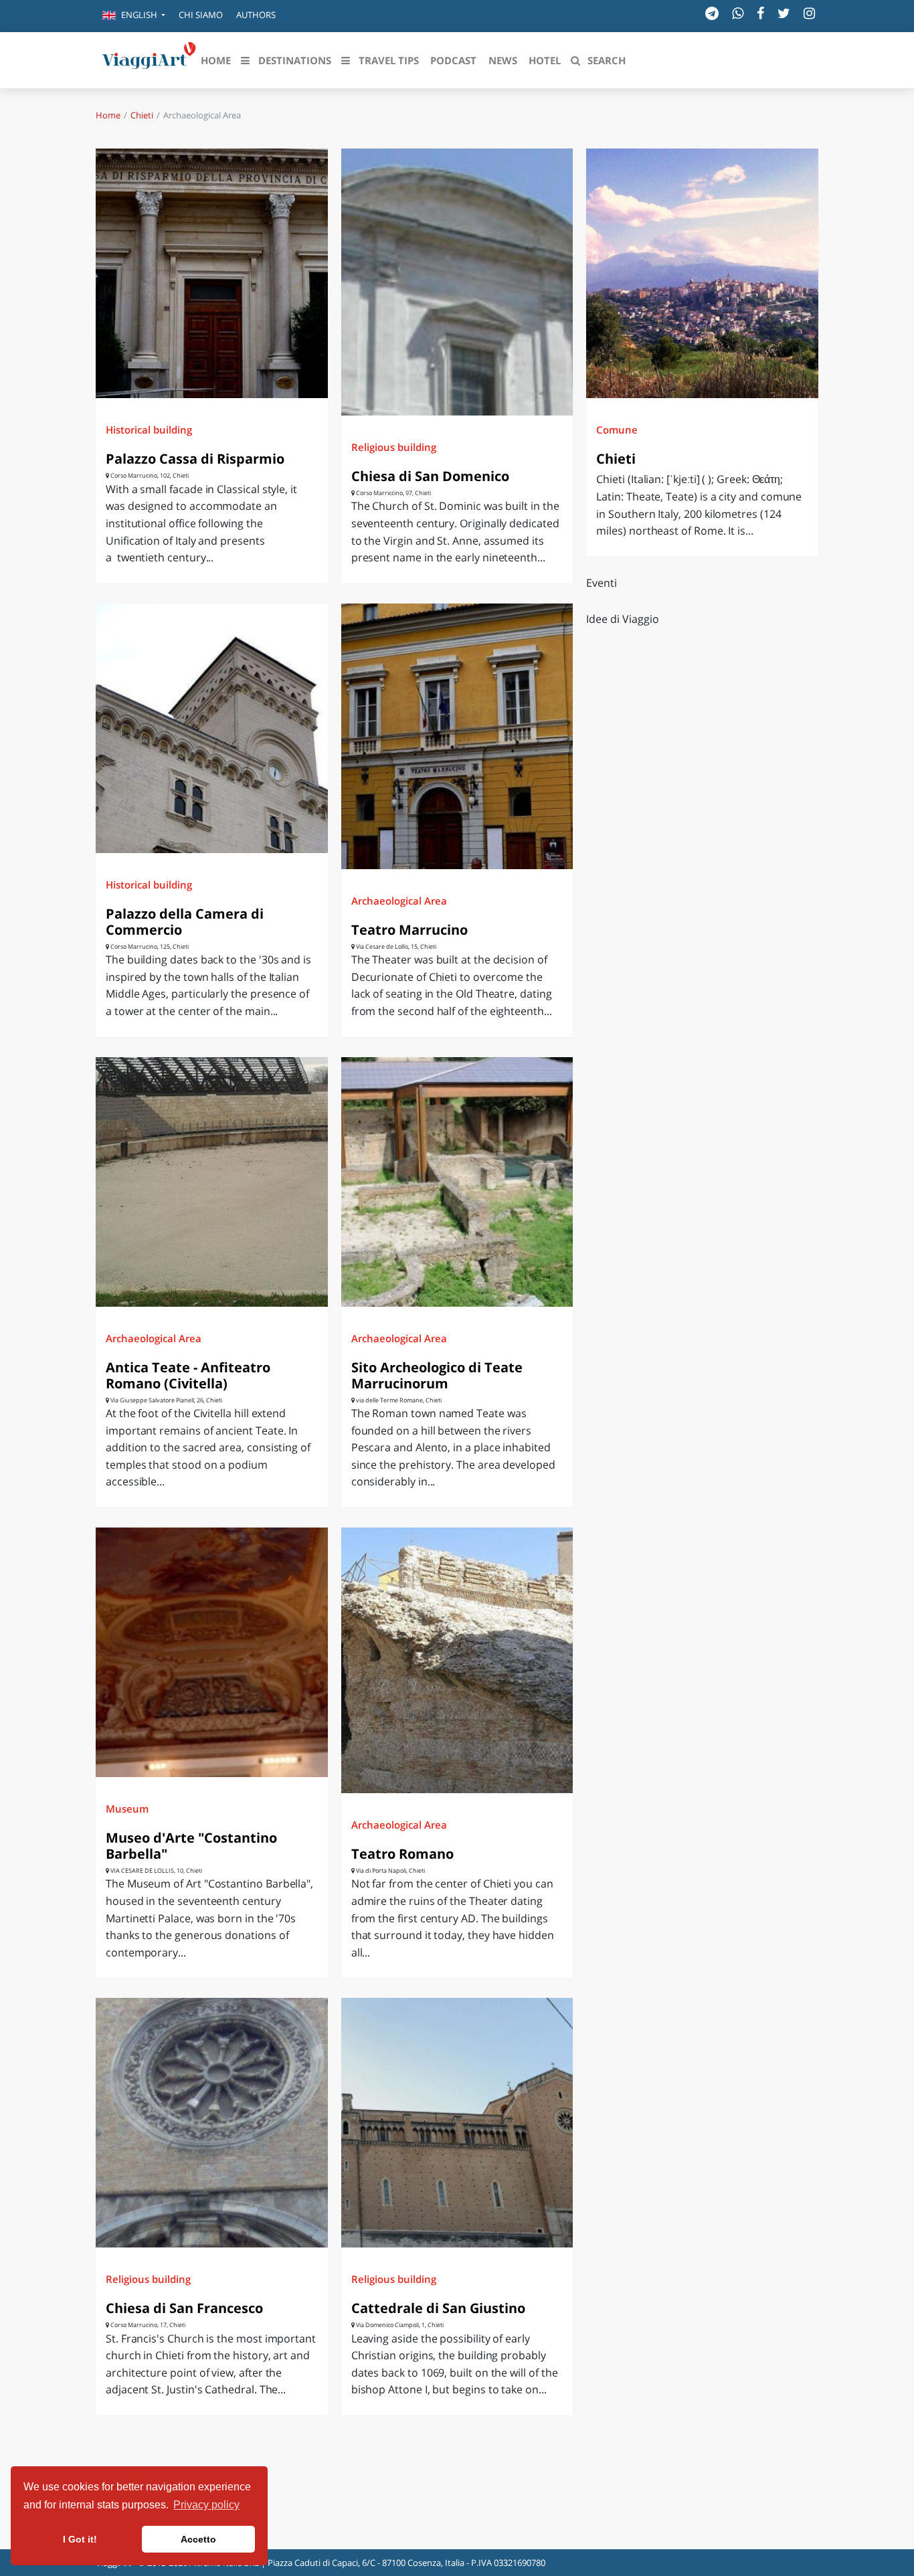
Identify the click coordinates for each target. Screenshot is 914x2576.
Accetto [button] (198, 2539)
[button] (134, 16)
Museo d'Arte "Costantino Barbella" (191, 1846)
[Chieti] (702, 273)
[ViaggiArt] (149, 59)
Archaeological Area (399, 901)
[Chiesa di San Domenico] (457, 282)
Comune (617, 430)
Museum (127, 1809)
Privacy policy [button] (206, 2505)
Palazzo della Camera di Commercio (185, 922)
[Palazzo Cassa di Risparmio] (212, 273)
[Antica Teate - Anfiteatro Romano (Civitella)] (212, 1182)
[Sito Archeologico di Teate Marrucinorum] (457, 1182)
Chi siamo (201, 15)
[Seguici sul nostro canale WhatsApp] (738, 13)
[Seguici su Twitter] (784, 13)
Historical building (149, 430)
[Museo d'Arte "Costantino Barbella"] (212, 1652)
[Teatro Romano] (457, 1660)
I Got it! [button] (80, 2539)
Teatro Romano (402, 1854)
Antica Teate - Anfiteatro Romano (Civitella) (188, 1375)
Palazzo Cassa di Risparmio (195, 459)
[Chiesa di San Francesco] (212, 2123)
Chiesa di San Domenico (430, 476)
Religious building (394, 447)
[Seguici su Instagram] (809, 13)
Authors (256, 15)
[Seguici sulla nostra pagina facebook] (760, 13)
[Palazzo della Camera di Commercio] (212, 728)
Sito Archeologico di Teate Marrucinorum (437, 1375)
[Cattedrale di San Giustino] (457, 2123)
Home (108, 115)
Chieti (142, 115)
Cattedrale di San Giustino (438, 2308)
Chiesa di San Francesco (184, 2308)
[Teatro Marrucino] (457, 736)
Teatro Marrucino (409, 930)
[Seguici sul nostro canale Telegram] (712, 13)
